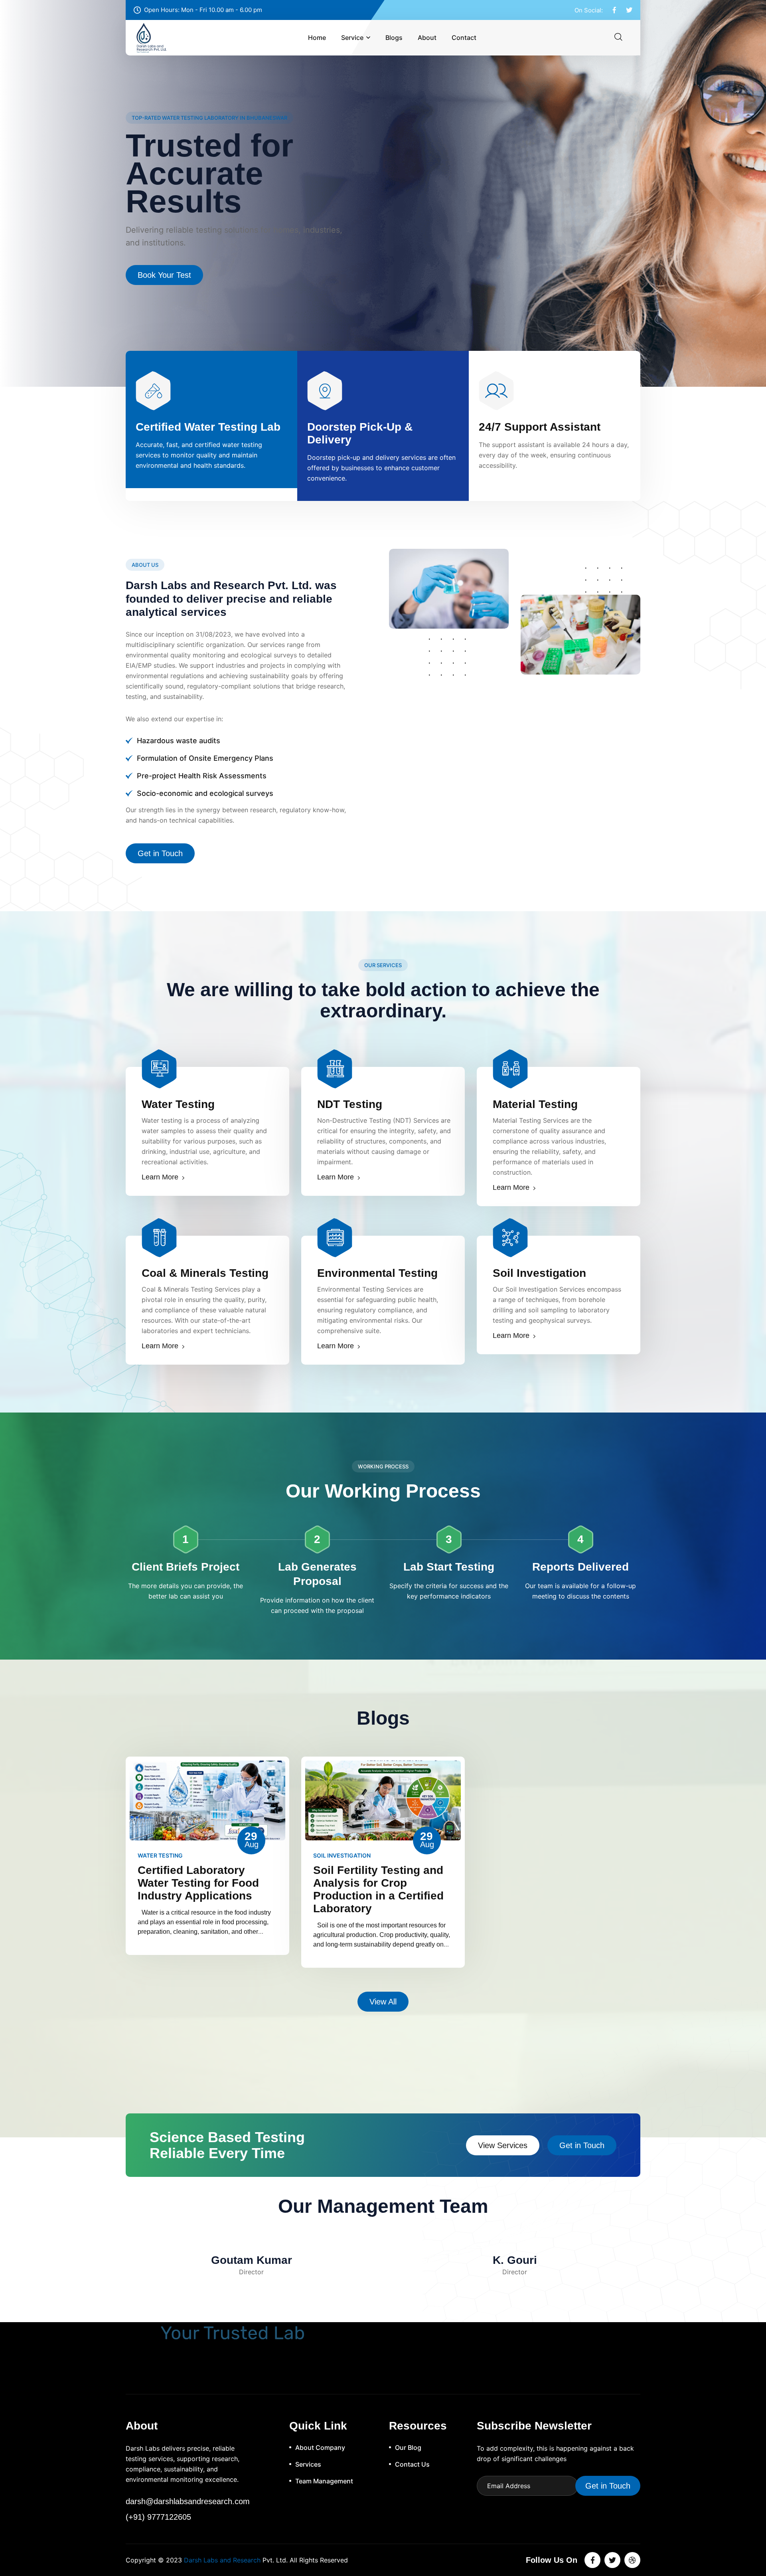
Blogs (394, 38)
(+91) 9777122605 (158, 2517)
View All (383, 2002)
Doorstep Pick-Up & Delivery (360, 433)
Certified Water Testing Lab (208, 427)
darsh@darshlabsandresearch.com (188, 2501)
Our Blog (408, 2447)
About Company (320, 2447)
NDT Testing (350, 1104)
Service (352, 38)
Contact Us (412, 2464)
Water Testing (178, 1104)
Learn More (160, 1177)
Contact (464, 38)
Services (308, 2464)
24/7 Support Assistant (540, 427)
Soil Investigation (539, 1273)
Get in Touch (160, 853)
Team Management (324, 2481)
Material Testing (535, 1104)
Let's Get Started (168, 267)
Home (317, 38)
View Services (503, 2145)
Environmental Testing (377, 1273)
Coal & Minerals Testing (205, 1273)
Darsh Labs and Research (222, 2560)
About (427, 38)
